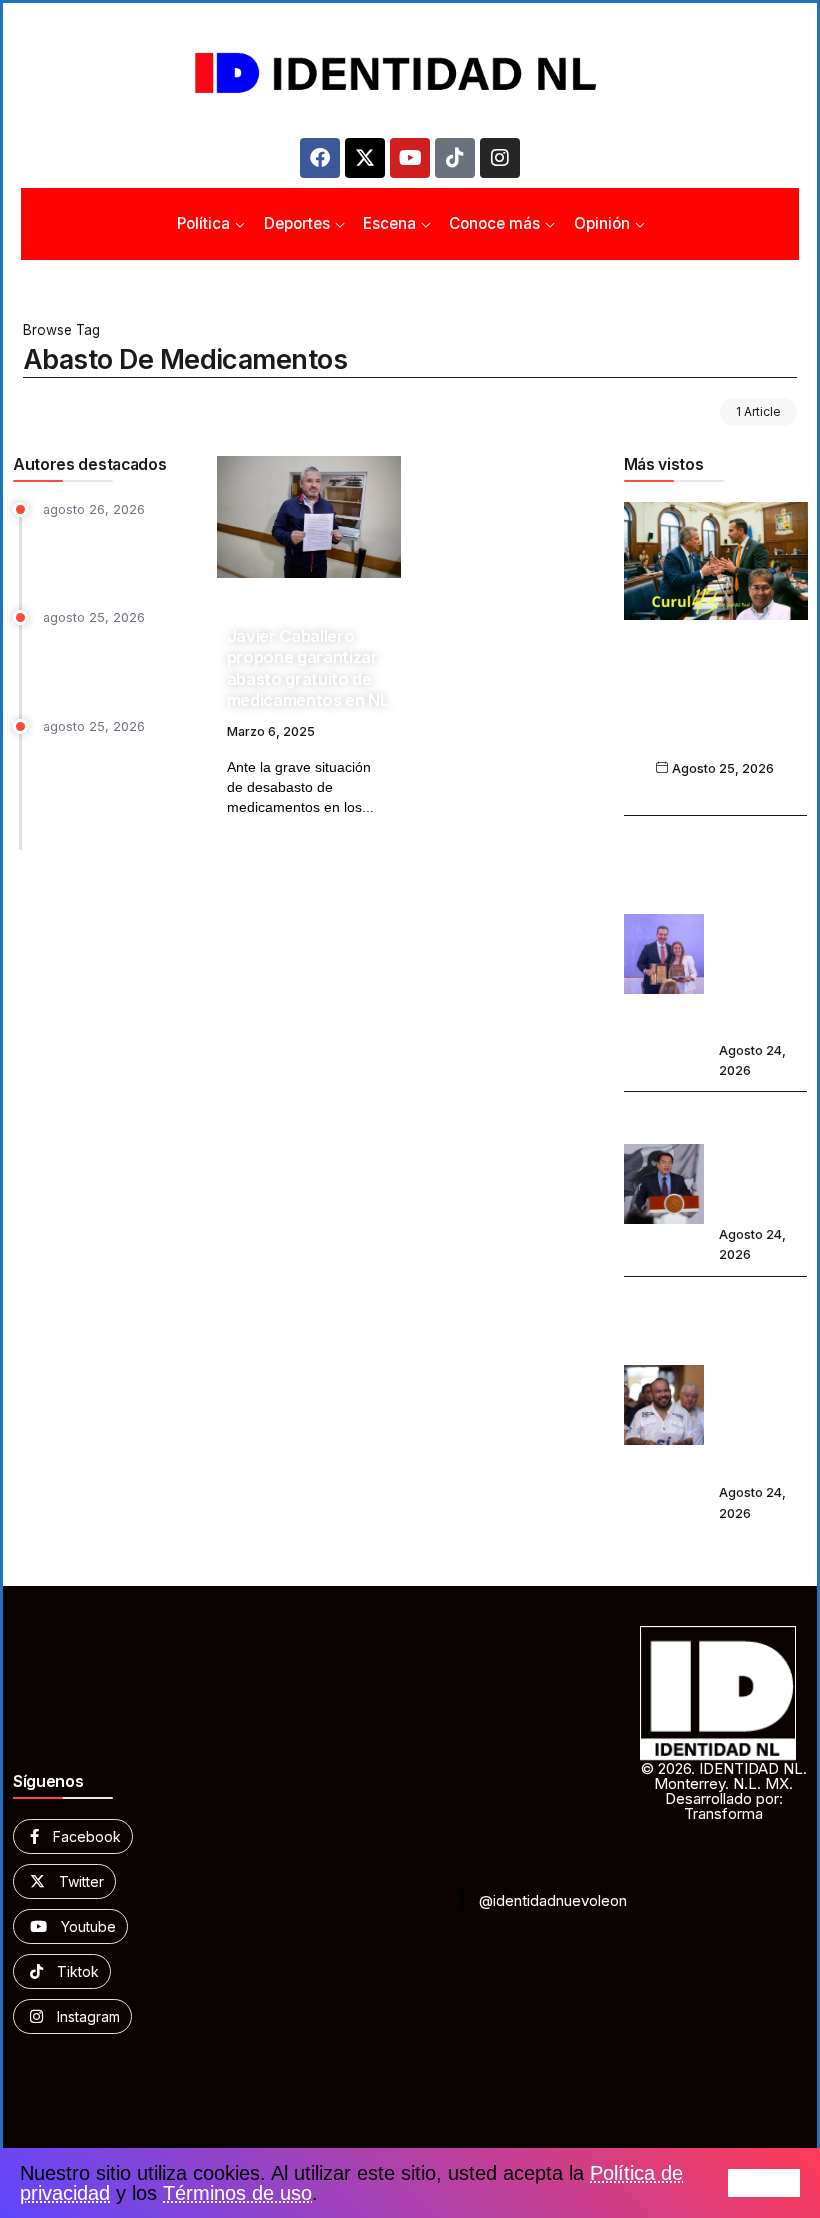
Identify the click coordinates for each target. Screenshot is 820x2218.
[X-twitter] (365, 158)
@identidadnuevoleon (553, 1900)
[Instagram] (500, 158)
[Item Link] (309, 517)
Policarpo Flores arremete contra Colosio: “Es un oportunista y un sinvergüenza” (761, 1382)
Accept (764, 2183)
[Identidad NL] (410, 73)
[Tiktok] (455, 158)
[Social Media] (73, 1836)
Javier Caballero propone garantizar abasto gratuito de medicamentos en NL (308, 668)
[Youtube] (410, 158)
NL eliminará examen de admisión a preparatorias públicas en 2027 (762, 1160)
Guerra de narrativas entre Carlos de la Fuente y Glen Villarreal (715, 708)
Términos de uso (237, 2193)
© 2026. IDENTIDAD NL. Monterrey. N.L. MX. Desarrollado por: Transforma (724, 1791)
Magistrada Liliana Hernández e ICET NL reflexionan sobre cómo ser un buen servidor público (116, 788)
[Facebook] (320, 158)
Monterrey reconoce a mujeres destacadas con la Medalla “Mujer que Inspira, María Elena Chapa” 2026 (759, 929)
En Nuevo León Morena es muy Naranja (95, 662)
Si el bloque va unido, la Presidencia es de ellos (117, 553)
